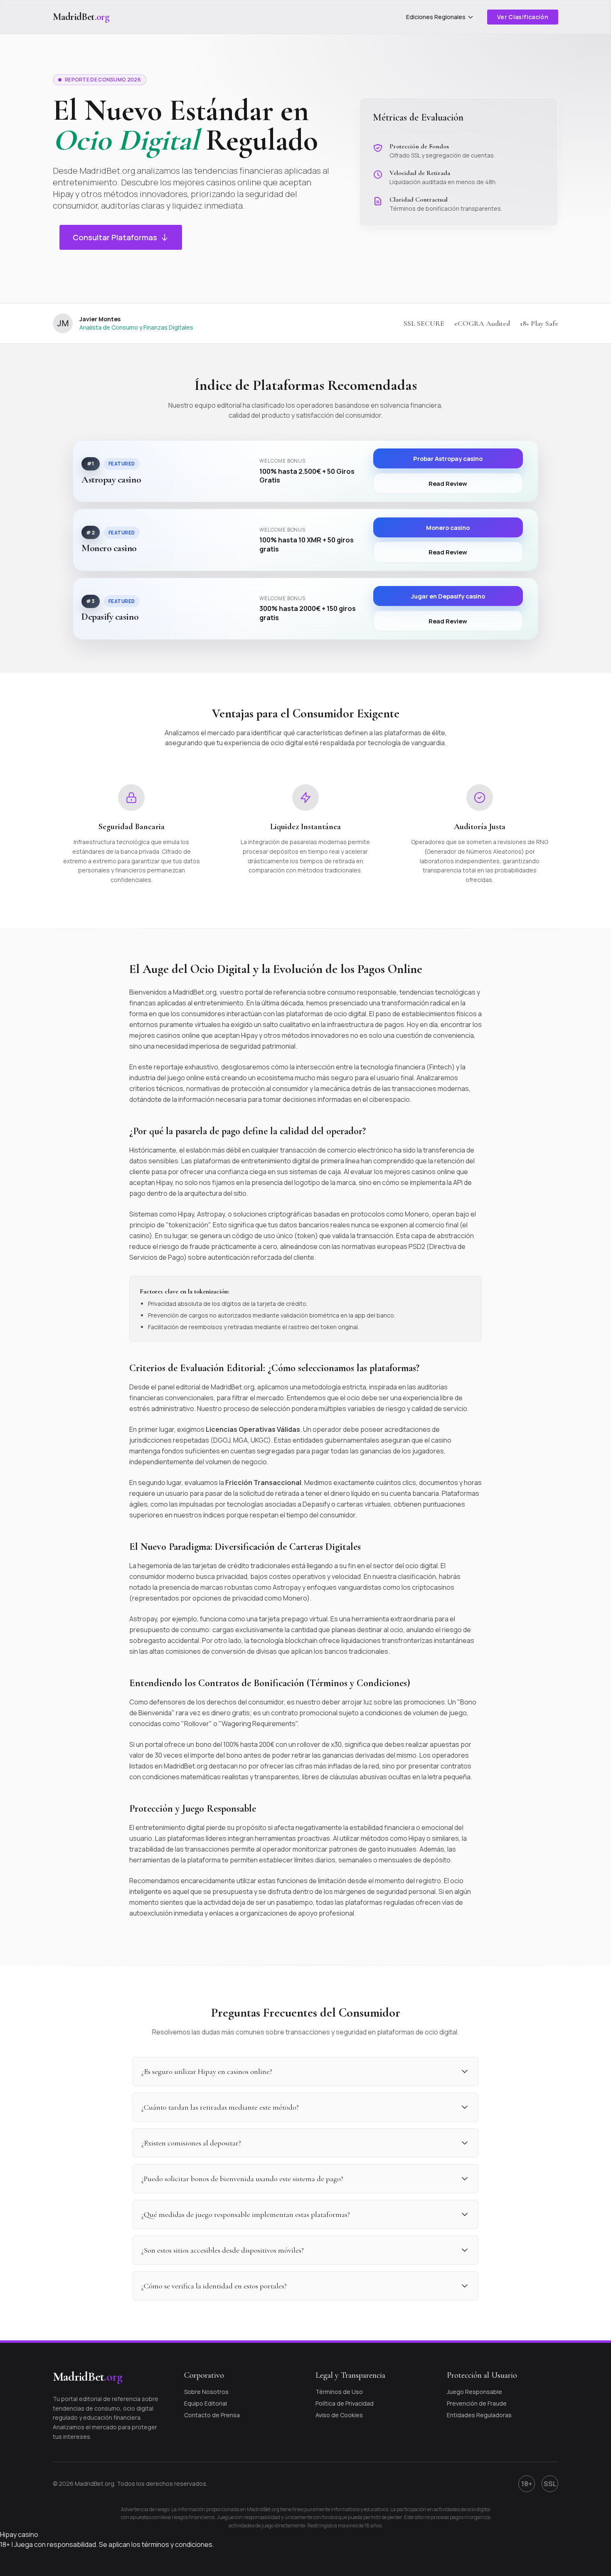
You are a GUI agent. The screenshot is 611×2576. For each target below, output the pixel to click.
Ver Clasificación (523, 17)
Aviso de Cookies (339, 2415)
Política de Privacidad (345, 2403)
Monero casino (109, 548)
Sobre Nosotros (206, 2392)
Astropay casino (111, 480)
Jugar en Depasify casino (448, 596)
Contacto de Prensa (212, 2415)
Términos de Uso (339, 2392)
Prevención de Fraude (477, 2403)
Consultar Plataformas (115, 237)
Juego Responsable (474, 2392)
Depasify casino (110, 617)
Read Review (448, 483)
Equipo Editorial (206, 2403)
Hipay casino (19, 2534)
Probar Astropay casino (448, 458)
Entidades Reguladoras (479, 2415)
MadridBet (81, 17)
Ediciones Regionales (436, 17)
